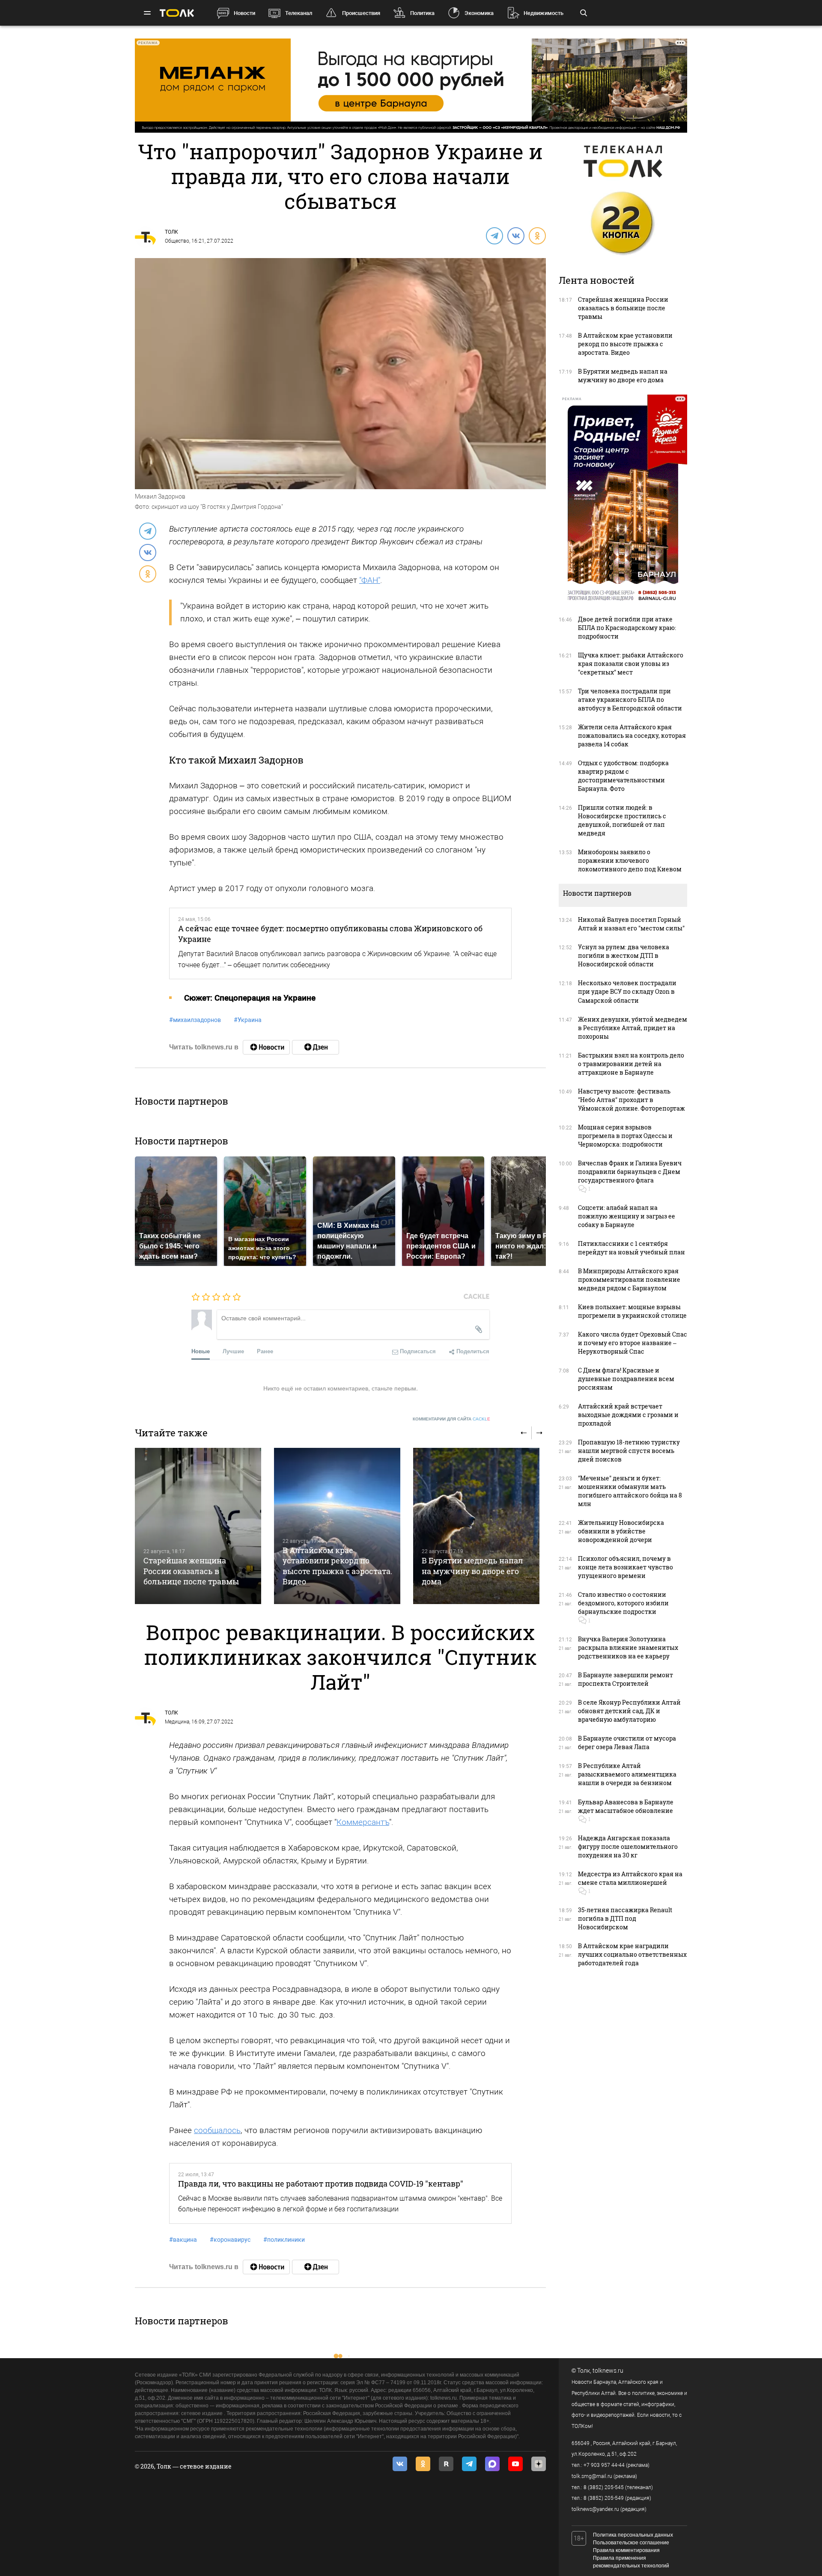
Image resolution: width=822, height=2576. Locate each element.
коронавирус (230, 2240)
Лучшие (233, 1351)
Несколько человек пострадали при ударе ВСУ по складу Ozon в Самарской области (627, 991)
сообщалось (217, 2130)
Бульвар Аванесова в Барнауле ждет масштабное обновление (626, 1806)
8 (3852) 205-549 (604, 2498)
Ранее (265, 1351)
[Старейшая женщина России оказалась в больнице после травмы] (198, 1526)
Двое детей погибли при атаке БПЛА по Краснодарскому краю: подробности (627, 628)
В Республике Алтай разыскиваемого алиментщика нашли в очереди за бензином (627, 1774)
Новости (244, 13)
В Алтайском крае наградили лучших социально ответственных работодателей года (632, 1954)
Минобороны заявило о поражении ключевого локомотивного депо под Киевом (630, 860)
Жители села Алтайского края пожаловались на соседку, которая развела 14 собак (632, 735)
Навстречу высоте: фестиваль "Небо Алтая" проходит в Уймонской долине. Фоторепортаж (631, 1100)
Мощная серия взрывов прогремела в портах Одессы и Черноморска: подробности (625, 1136)
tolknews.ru (608, 2371)
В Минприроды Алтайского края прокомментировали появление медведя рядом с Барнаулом (629, 1279)
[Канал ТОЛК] (316, 1047)
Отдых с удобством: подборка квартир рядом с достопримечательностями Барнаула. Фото (623, 776)
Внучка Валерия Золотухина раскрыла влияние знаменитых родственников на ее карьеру (628, 1648)
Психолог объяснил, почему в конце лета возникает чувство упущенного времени (625, 1567)
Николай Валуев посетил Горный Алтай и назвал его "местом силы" (631, 924)
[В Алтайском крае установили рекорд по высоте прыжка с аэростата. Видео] (337, 1526)
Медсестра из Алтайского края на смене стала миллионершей (630, 1878)
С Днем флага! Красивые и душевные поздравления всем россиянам (626, 1379)
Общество (177, 241)
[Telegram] (494, 235)
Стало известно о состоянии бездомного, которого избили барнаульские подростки (623, 1603)
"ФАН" (370, 580)
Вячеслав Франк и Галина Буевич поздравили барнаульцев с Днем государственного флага (630, 1172)
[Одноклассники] (537, 235)
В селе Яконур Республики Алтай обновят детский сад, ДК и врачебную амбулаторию (629, 1711)
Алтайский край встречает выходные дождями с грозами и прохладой (628, 1415)
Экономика (479, 13)
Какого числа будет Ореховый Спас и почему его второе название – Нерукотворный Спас (633, 1343)
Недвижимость (544, 13)
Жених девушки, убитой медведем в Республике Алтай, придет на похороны (633, 1028)
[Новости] (266, 1047)
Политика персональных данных (633, 2535)
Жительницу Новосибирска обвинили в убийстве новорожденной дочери (621, 1531)
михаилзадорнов (195, 1020)
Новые (201, 1351)
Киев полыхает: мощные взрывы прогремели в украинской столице (632, 1311)
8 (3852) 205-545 (604, 2487)
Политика (422, 13)
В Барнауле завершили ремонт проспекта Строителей (625, 1679)
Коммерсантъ (363, 1822)
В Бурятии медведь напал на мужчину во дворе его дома (472, 1571)
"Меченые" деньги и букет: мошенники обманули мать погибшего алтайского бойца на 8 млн (630, 1491)
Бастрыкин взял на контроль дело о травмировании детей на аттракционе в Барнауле (631, 1064)
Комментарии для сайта (451, 1419)
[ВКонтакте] (515, 235)
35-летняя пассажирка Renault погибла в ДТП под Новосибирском (625, 1918)
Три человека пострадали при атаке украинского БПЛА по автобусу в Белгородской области (630, 700)
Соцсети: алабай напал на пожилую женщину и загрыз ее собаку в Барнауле (627, 1216)
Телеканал (299, 13)
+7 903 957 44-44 (604, 2465)
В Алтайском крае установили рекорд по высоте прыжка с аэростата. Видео (337, 1566)
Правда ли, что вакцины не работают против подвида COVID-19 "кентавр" (321, 2184)
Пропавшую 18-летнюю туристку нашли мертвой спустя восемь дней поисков (629, 1451)
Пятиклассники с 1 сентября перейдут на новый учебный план (631, 1248)
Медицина (177, 1722)
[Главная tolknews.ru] (177, 13)
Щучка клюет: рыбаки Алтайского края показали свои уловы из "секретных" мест (631, 664)
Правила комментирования (626, 2550)
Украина (248, 1020)
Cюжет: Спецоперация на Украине (250, 998)
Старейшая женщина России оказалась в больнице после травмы (191, 1571)
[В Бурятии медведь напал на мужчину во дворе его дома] (476, 1526)
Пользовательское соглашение (631, 2543)
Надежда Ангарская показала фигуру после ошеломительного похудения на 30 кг (628, 1847)
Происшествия (361, 13)
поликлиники (284, 2240)
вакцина (183, 2240)
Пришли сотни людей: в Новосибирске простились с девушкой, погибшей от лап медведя (622, 820)
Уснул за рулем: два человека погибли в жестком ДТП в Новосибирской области (624, 955)
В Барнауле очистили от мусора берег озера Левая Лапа (627, 1743)
